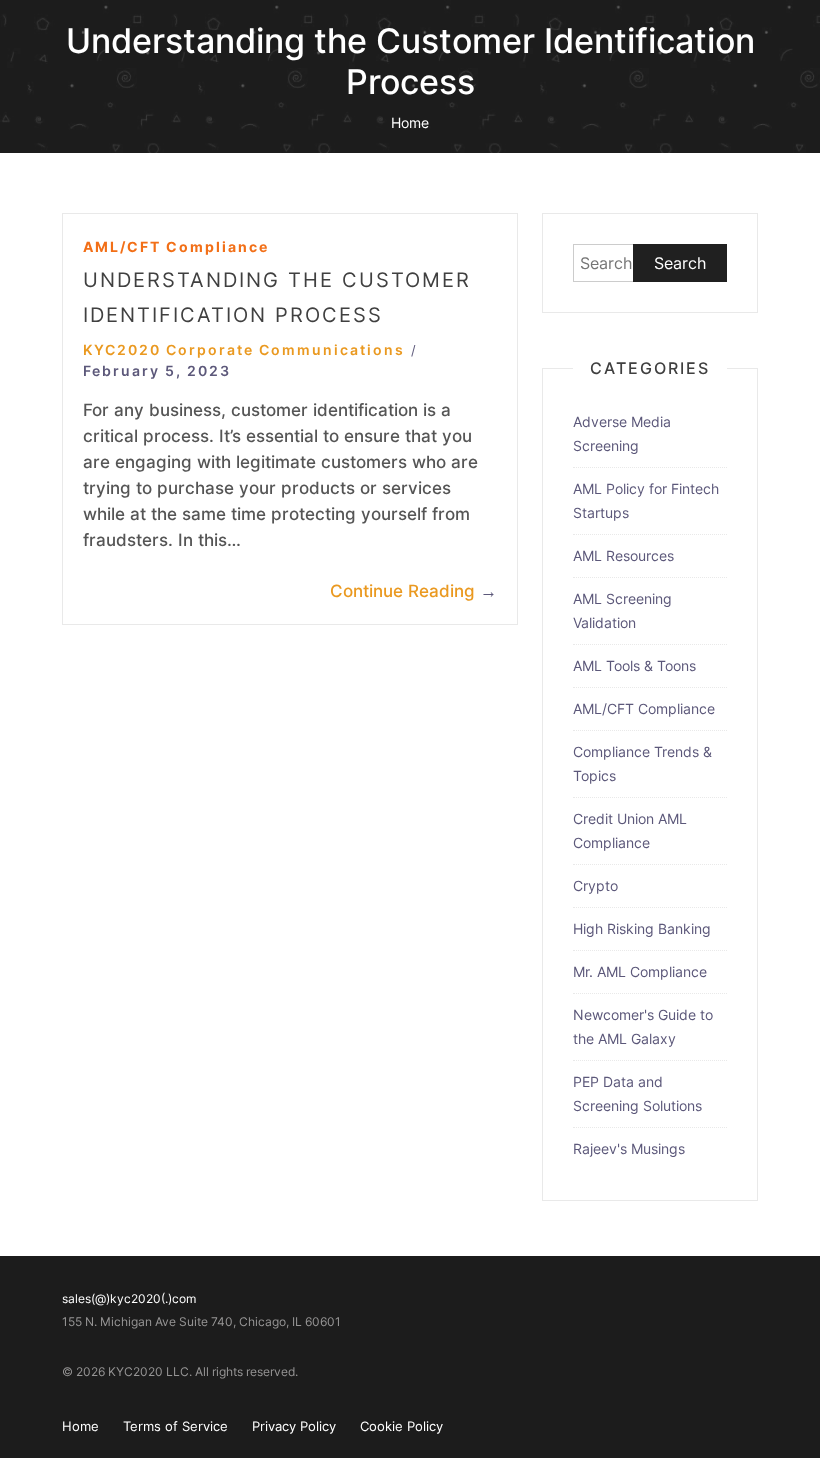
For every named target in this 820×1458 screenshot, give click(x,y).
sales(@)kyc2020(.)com (129, 1298)
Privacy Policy (294, 1426)
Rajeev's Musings (629, 1148)
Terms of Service (175, 1426)
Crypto (595, 885)
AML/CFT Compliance (176, 246)
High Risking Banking (642, 928)
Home (410, 122)
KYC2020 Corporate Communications (244, 349)
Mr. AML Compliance (640, 971)
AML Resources (623, 555)
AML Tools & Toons (634, 665)
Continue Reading (413, 591)
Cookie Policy (401, 1426)
